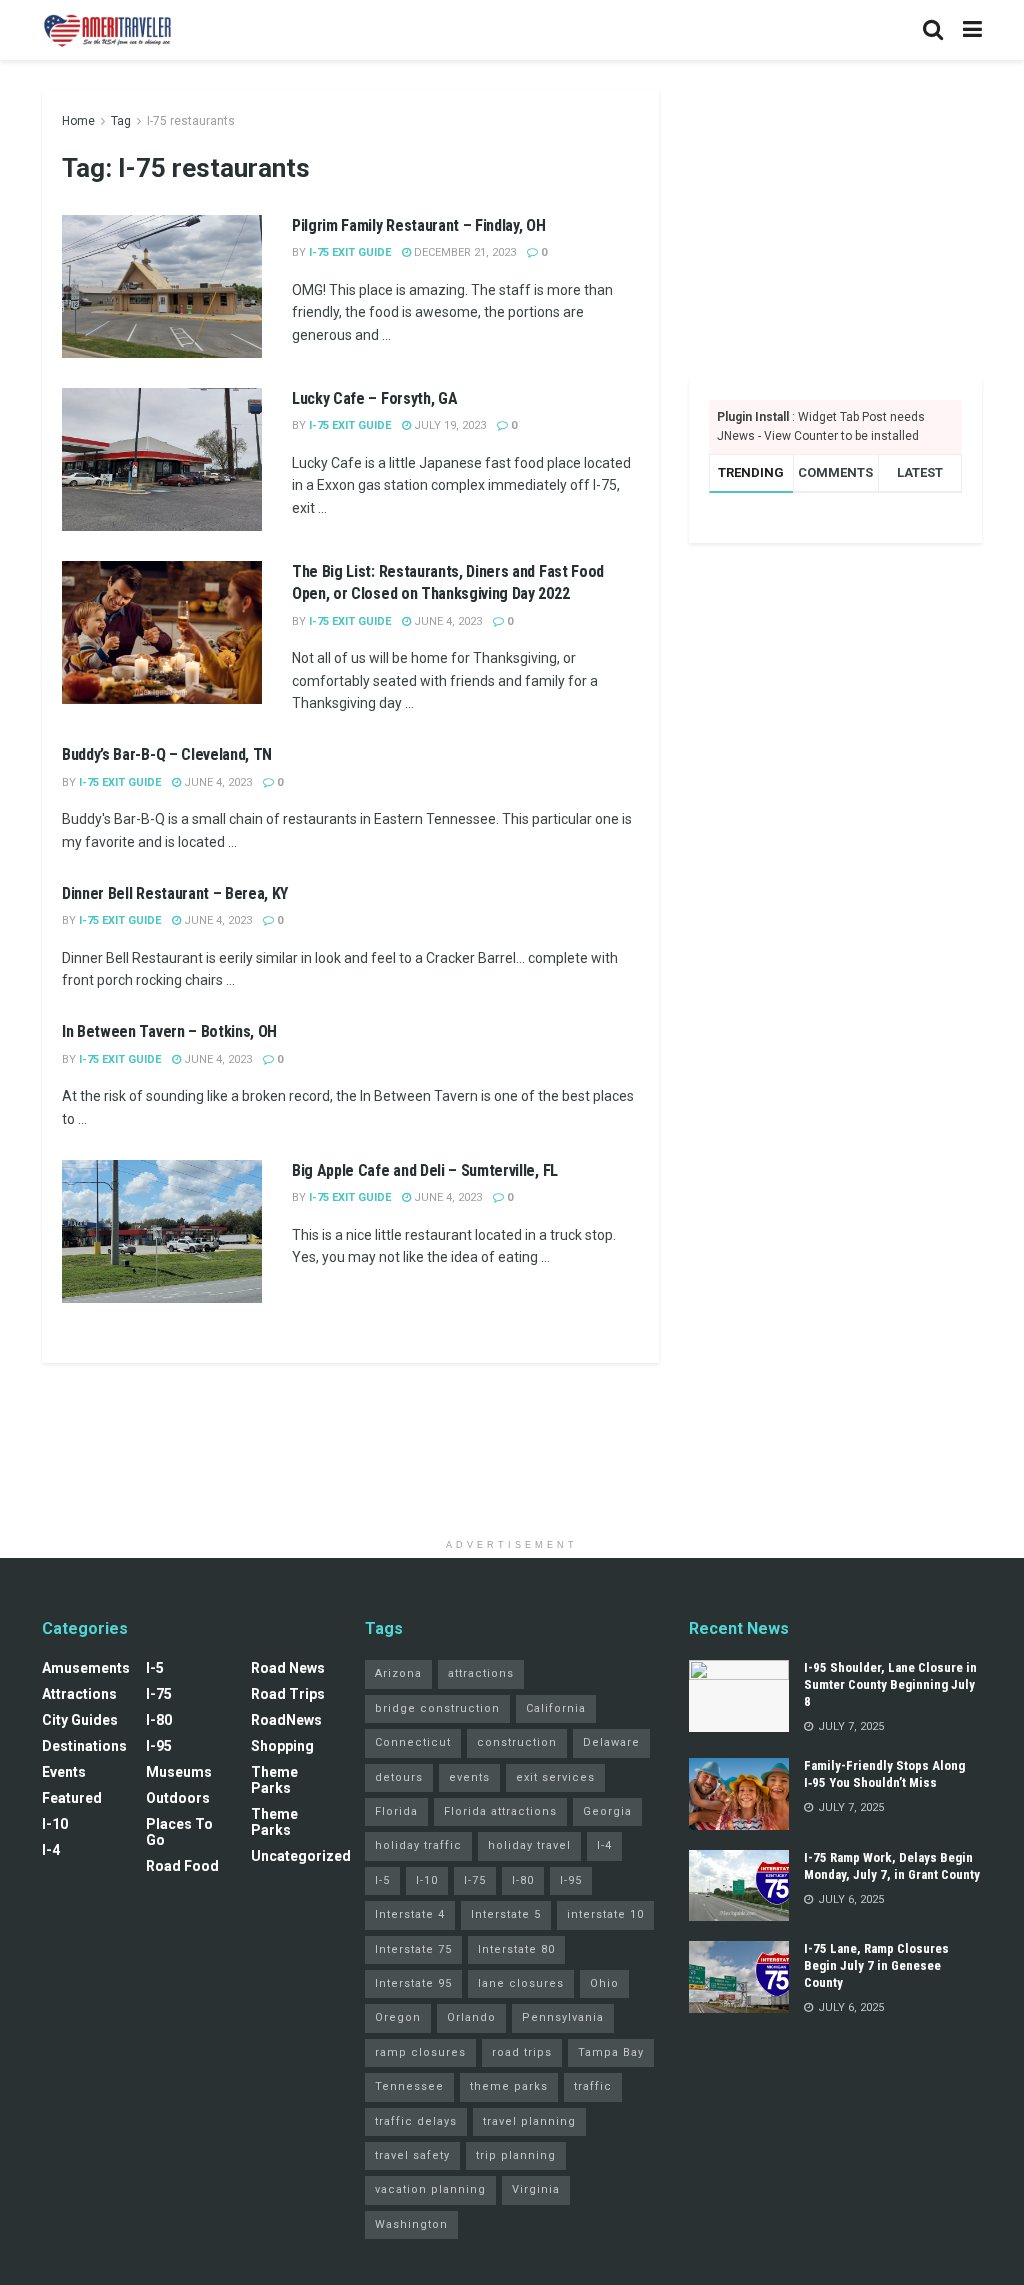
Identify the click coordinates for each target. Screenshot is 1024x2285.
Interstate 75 (413, 1949)
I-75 (159, 1694)
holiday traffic (418, 1845)
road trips (522, 2052)
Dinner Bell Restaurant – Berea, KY (175, 893)
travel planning (529, 2121)
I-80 (159, 1720)
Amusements (86, 1668)
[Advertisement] (835, 215)
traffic (593, 2086)
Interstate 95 (413, 1983)
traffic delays (416, 2121)
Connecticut (413, 1742)
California (556, 1708)
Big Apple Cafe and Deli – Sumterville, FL (425, 1170)
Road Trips (288, 1694)
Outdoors (178, 1798)
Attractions (79, 1694)
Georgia (607, 1811)
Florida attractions (500, 1811)
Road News (288, 1668)
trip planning (516, 2155)
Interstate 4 (410, 1914)
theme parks (509, 2086)
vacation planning (430, 2189)
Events (64, 1772)
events (469, 1777)
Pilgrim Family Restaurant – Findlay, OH (419, 225)
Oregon (398, 2017)
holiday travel (529, 1845)
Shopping (282, 1746)
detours (399, 1777)
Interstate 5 (506, 1914)
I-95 (159, 1746)
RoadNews (286, 1720)
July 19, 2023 (448, 425)
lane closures (521, 1983)
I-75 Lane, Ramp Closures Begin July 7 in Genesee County (876, 1965)
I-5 (155, 1668)
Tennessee (409, 2086)
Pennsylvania (563, 2017)
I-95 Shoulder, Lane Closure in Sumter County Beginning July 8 (890, 1684)
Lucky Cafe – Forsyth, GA (374, 398)
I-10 (55, 1824)
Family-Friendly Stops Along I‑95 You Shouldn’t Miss (884, 1774)
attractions (481, 1673)
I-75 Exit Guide (350, 252)
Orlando (471, 2017)
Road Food (182, 1866)
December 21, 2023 (463, 252)
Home (78, 121)
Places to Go (179, 1832)
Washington (411, 2224)
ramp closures (420, 2052)
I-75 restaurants (191, 121)
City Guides (80, 1720)
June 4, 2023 (446, 621)
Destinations (84, 1746)
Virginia (536, 2189)
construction (517, 1742)
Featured (72, 1798)
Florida (396, 1811)
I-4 (51, 1850)
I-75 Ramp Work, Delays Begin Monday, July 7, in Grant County (892, 1866)
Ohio (604, 1983)
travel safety (412, 2155)
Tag (121, 121)
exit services (555, 1777)
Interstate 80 (516, 1949)
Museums (179, 1772)
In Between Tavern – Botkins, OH (169, 1031)
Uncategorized (301, 1856)
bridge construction (437, 1708)
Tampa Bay (611, 2052)
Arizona (398, 1673)
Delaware (611, 1742)
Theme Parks (274, 1780)
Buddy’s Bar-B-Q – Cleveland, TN (167, 754)
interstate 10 (605, 1914)
